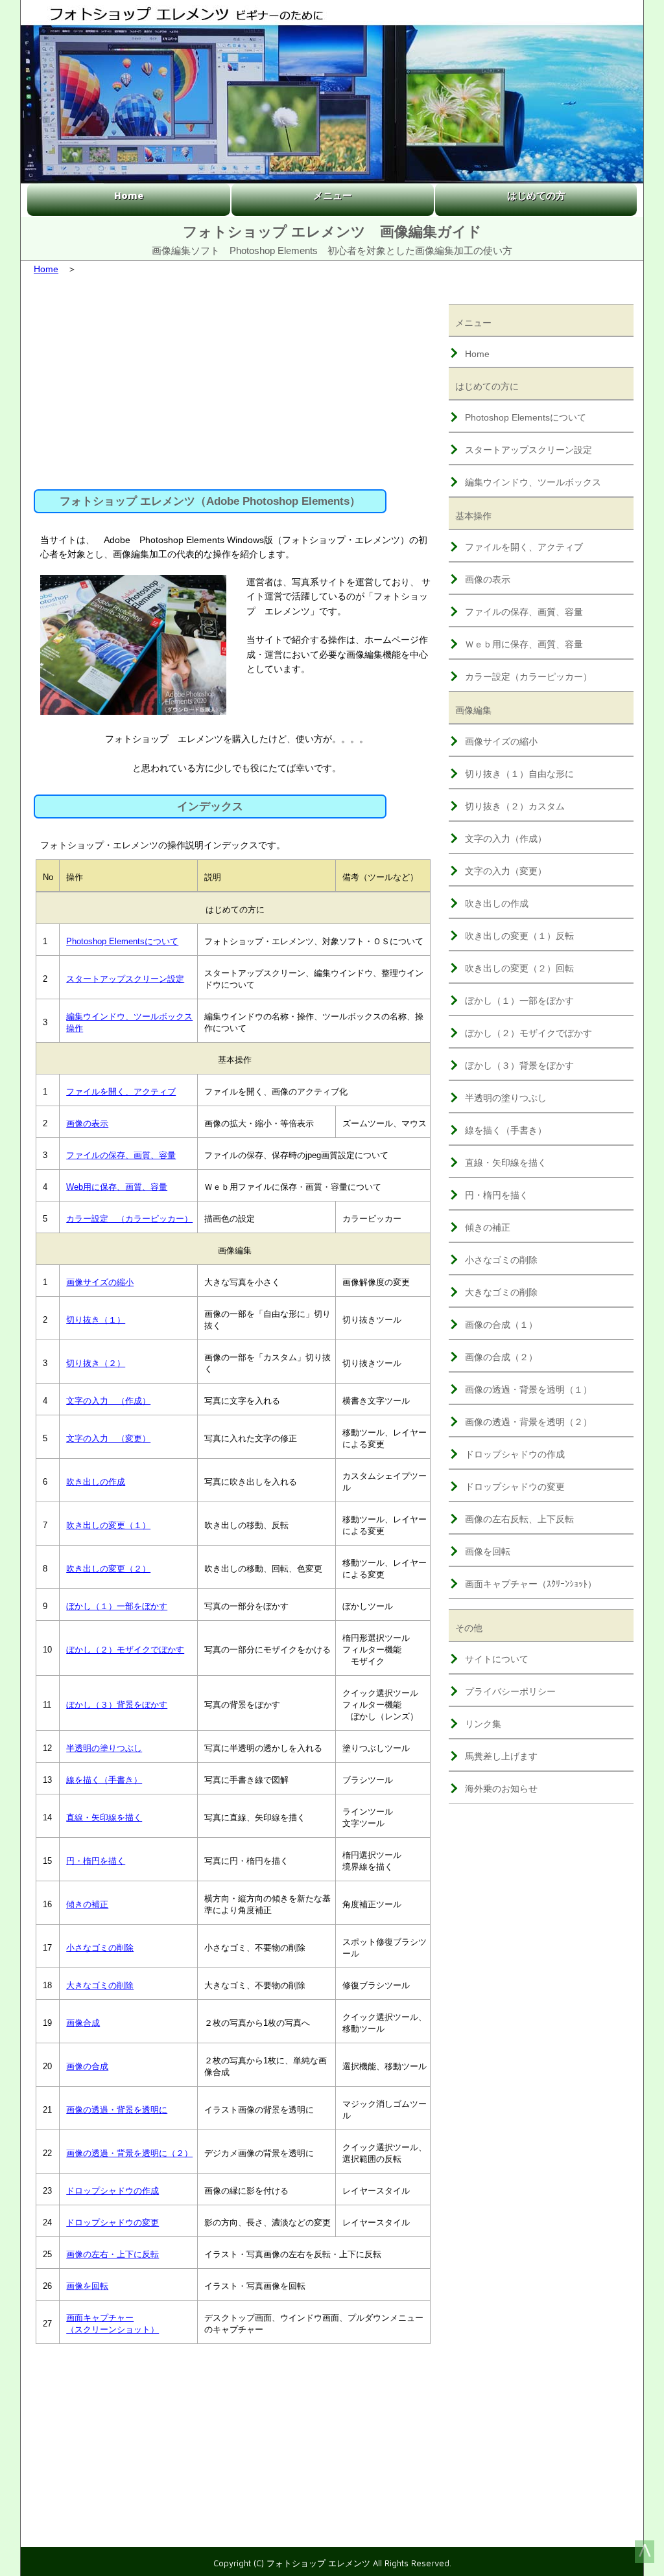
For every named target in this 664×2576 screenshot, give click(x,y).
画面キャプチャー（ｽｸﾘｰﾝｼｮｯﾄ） (531, 1584)
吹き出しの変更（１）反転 (519, 936)
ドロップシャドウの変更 (113, 2222)
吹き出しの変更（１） (108, 1525)
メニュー (333, 195)
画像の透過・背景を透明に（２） (129, 2153)
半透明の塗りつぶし (104, 1748)
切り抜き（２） (96, 1363)
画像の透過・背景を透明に (117, 2110)
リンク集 (483, 1724)
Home (129, 195)
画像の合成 (87, 2066)
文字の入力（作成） (506, 839)
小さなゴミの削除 (100, 1948)
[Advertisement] (233, 379)
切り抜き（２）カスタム (515, 806)
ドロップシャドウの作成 (113, 2191)
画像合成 (83, 2023)
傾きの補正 (87, 1904)
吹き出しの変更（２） (108, 1569)
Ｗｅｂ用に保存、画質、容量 (524, 644)
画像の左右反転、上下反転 (519, 1519)
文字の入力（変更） (506, 871)
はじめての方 (536, 195)
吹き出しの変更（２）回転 (519, 968)
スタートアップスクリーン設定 (125, 979)
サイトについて (497, 1659)
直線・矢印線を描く (104, 1817)
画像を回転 (87, 2286)
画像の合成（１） (501, 1325)
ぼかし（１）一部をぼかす (117, 1606)
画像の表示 (87, 1123)
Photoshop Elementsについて (122, 941)
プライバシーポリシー (510, 1691)
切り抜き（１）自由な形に (519, 774)
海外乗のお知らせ (501, 1789)
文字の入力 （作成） (108, 1401)
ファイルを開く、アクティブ (121, 1092)
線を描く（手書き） (104, 1780)
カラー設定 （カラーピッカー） (129, 1219)
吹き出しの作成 (96, 1482)
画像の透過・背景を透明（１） (528, 1389)
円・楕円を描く (96, 1861)
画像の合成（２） (501, 1357)
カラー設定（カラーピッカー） (528, 677)
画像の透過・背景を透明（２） (528, 1422)
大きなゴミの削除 (100, 1985)
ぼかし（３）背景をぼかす (117, 1705)
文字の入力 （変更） (108, 1438)
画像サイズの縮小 (100, 1282)
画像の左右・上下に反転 (113, 2254)
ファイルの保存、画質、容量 (121, 1155)
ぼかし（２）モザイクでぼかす (125, 1650)
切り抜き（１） (96, 1320)
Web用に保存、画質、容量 (117, 1187)
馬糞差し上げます (501, 1756)
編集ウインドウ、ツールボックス (533, 482)
